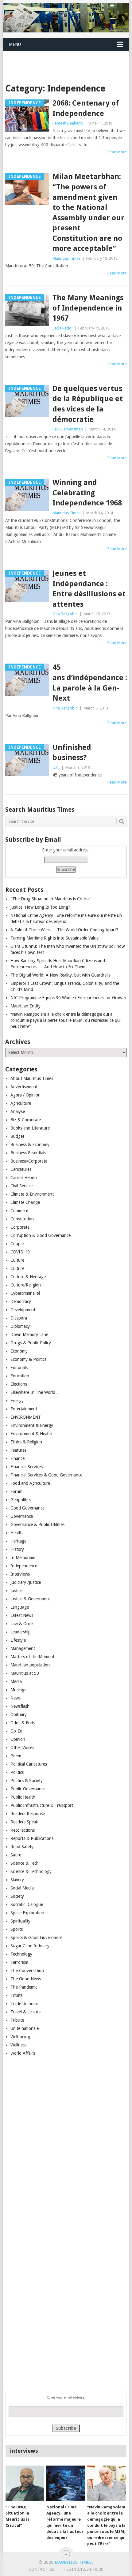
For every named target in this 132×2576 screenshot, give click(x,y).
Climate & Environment (32, 1194)
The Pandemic (24, 1987)
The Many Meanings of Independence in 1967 (88, 308)
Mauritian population (30, 1665)
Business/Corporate (29, 1161)
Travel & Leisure (25, 2012)
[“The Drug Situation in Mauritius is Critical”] (25, 2483)
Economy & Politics (28, 1359)
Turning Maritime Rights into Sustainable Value (54, 938)
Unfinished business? (72, 753)
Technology (21, 1954)
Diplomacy (20, 1326)
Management (23, 1648)
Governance (22, 1516)
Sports (17, 1929)
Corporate (20, 1227)
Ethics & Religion (26, 1442)
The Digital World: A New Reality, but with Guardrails (60, 975)
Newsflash (20, 1706)
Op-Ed (16, 1731)
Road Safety (22, 1847)
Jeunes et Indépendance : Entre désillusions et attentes (89, 589)
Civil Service (21, 1186)
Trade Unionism (25, 2004)
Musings (18, 1690)
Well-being (20, 2037)
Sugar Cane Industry (30, 1946)
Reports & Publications (32, 1838)
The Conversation (27, 1971)
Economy (19, 1351)
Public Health (23, 1797)
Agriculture (21, 1103)
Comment (19, 1211)
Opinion (18, 1739)
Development (23, 1310)
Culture (17, 1260)
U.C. (56, 767)
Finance (17, 1458)
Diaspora (19, 1318)
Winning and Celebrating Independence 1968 (87, 493)
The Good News (26, 1979)
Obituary (19, 1714)
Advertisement (24, 1087)
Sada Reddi (62, 328)
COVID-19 (20, 1252)
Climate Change (25, 1202)
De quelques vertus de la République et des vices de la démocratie (88, 404)
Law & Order (22, 1624)
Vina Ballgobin (65, 614)
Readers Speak (24, 1822)
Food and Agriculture (30, 1483)
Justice (16, 1591)
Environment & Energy (32, 1425)
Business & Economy (30, 1145)
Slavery (17, 1880)
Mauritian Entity (25, 1006)
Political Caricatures (29, 1764)
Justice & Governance (30, 1599)
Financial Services (27, 1467)
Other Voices (22, 1748)
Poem (16, 1756)
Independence (24, 1566)
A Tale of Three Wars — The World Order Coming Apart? (64, 930)
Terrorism (19, 1962)
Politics (17, 1772)
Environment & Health (31, 1434)
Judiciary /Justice (26, 1582)
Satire (16, 1855)
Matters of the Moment (32, 1657)
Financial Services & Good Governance (46, 1475)
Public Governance (28, 1789)
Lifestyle (18, 1640)
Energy (17, 1401)
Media (16, 1681)
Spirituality (20, 1921)
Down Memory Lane (29, 1335)
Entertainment (24, 1409)
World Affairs (23, 2053)
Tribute (17, 2020)
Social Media (22, 1888)
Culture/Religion (26, 1285)
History (17, 1549)
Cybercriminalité (25, 1293)
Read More (117, 152)
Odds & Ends (23, 1723)
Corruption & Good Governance (41, 1235)
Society (17, 1896)
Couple (17, 1244)
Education (20, 1376)
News (16, 1698)
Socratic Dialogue (27, 1904)
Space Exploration (27, 1913)
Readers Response (28, 1814)
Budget (17, 1136)
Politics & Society (27, 1781)
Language (20, 1607)
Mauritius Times (66, 258)
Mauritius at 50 (25, 1673)
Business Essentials (28, 1153)
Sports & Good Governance (36, 1938)
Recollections (23, 1830)
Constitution (22, 1219)
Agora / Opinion (25, 1095)
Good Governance (27, 1508)
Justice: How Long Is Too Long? (40, 907)
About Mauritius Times (32, 1078)
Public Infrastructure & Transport (42, 1805)
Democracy (21, 1301)
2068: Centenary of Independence (86, 108)
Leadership (21, 1632)
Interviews (20, 1574)
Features (18, 1450)
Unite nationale (25, 2028)
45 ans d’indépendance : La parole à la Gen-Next (90, 683)
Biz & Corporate (26, 1120)
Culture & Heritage (28, 1277)
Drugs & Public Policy (31, 1343)
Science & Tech (25, 1863)
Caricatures (21, 1169)
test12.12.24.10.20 (83, 2569)
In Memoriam (23, 1558)
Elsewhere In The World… (35, 1392)
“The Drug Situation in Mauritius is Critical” (51, 899)
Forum (16, 1491)
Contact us (42, 2569)
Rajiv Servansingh (68, 429)
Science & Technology (31, 1871)
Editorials (19, 1368)
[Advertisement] (67, 59)
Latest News (22, 1615)
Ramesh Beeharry (68, 123)
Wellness (18, 2045)
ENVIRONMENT (26, 1417)
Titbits (16, 1995)
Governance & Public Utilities (37, 1524)
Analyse (18, 1111)
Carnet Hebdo (24, 1178)
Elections (19, 1384)
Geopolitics (21, 1500)
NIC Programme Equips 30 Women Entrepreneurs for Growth (68, 998)
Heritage (18, 1541)
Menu (15, 44)
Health (17, 1533)
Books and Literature (30, 1128)
